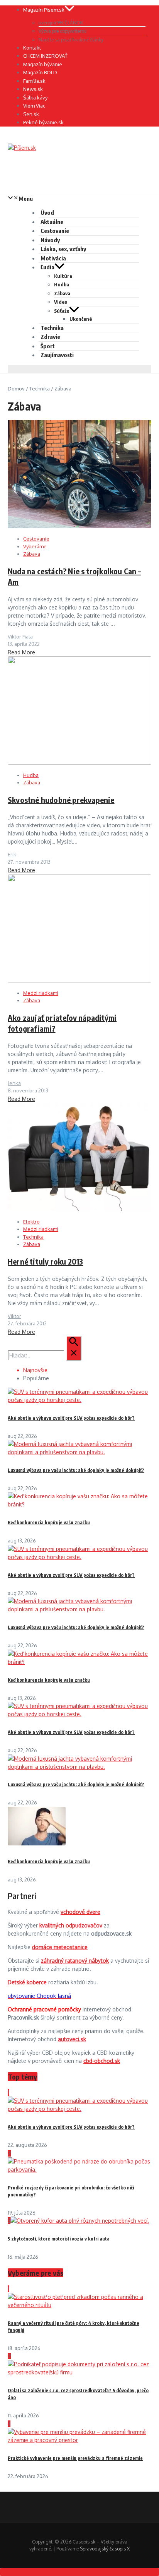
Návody (50, 240)
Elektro (31, 1222)
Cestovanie (55, 231)
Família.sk (34, 81)
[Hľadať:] (45, 1355)
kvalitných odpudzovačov (71, 1925)
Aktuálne (52, 222)
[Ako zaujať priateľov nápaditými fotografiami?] (79, 980)
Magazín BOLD (40, 72)
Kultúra (63, 276)
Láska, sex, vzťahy (63, 249)
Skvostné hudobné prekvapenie (61, 800)
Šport (48, 346)
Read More (21, 652)
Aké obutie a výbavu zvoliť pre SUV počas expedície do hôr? (71, 1418)
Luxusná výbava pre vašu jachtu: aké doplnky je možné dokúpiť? (76, 1470)
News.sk (33, 89)
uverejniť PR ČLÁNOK (61, 23)
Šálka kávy (35, 98)
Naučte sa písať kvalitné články (71, 40)
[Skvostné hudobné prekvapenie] (79, 763)
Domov (16, 389)
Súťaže (62, 311)
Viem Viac (34, 106)
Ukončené (81, 319)
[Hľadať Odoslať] (74, 1348)
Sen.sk (31, 114)
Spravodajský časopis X (105, 2549)
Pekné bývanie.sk (43, 122)
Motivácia (53, 258)
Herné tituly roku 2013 (45, 1261)
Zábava (62, 293)
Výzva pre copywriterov (63, 31)
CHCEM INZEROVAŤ (45, 56)
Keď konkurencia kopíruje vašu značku (49, 1522)
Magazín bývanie (43, 64)
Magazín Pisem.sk (44, 10)
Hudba (62, 284)
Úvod (47, 212)
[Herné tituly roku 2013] (79, 1209)
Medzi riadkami (41, 993)
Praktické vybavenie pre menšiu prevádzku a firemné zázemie (75, 2458)
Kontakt (32, 48)
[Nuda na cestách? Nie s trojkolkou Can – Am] (79, 526)
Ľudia (47, 267)
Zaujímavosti (57, 355)
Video (61, 302)
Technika (52, 328)
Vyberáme (35, 546)
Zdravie (50, 337)
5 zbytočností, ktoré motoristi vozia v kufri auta (59, 2239)
